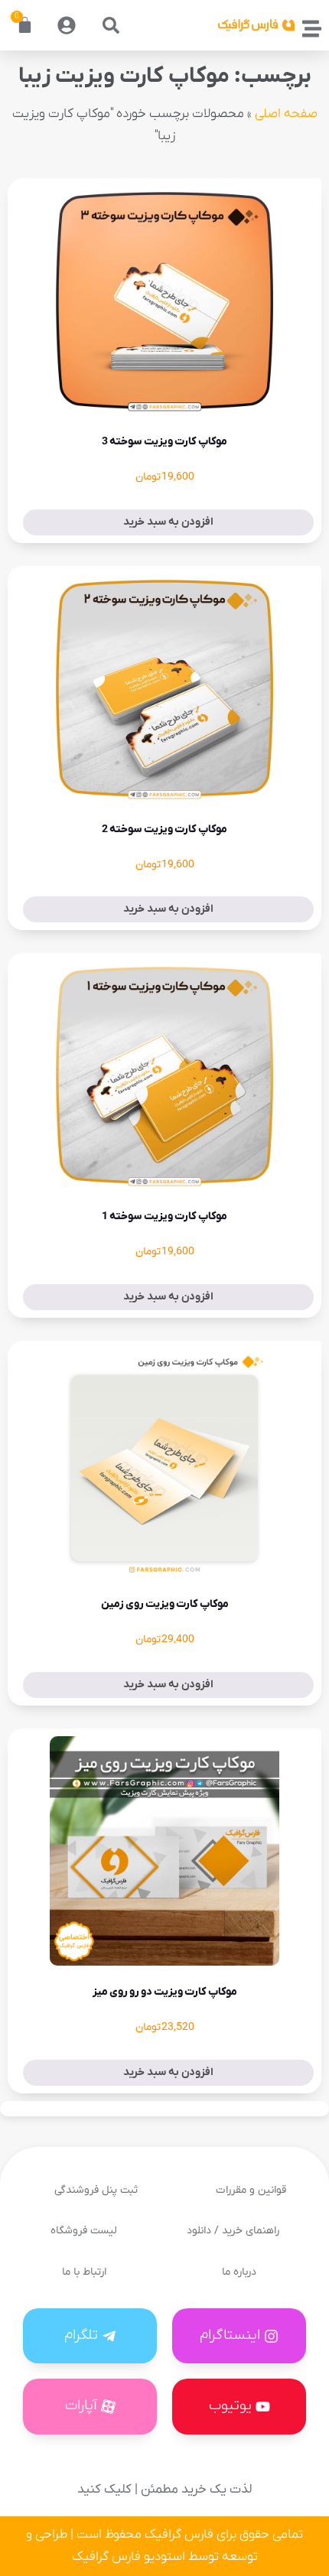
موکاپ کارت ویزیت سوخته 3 (164, 442)
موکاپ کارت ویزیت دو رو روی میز (165, 1992)
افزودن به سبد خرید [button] (168, 522)
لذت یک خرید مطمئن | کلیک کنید (164, 2490)
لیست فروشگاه (84, 2231)
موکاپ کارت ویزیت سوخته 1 (164, 1216)
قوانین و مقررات (251, 2190)
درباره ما (239, 2272)
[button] (111, 25)
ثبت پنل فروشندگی (96, 2190)
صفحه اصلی (286, 114)
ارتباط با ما (84, 2272)
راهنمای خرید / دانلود (233, 2231)
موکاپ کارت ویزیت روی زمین (165, 1604)
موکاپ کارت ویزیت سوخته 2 (164, 829)
